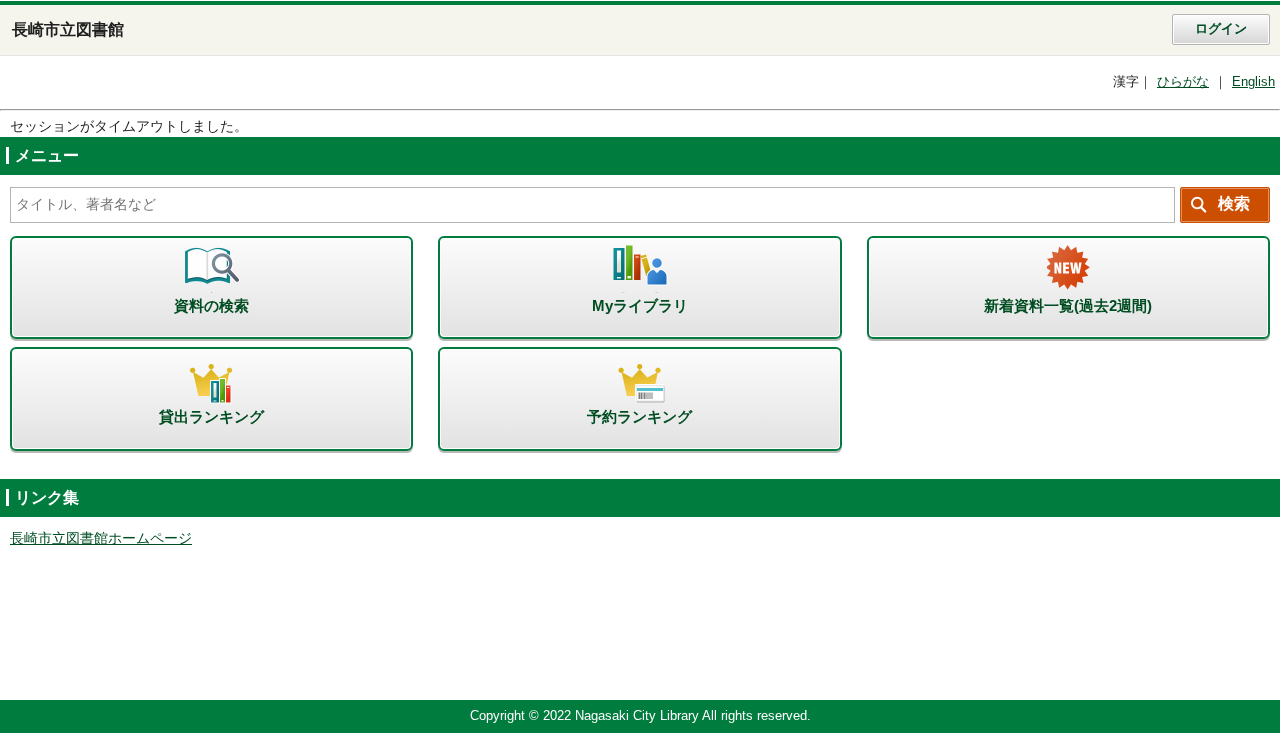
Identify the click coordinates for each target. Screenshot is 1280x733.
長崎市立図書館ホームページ (101, 538)
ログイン (1221, 29)
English (1253, 82)
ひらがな (1183, 82)
